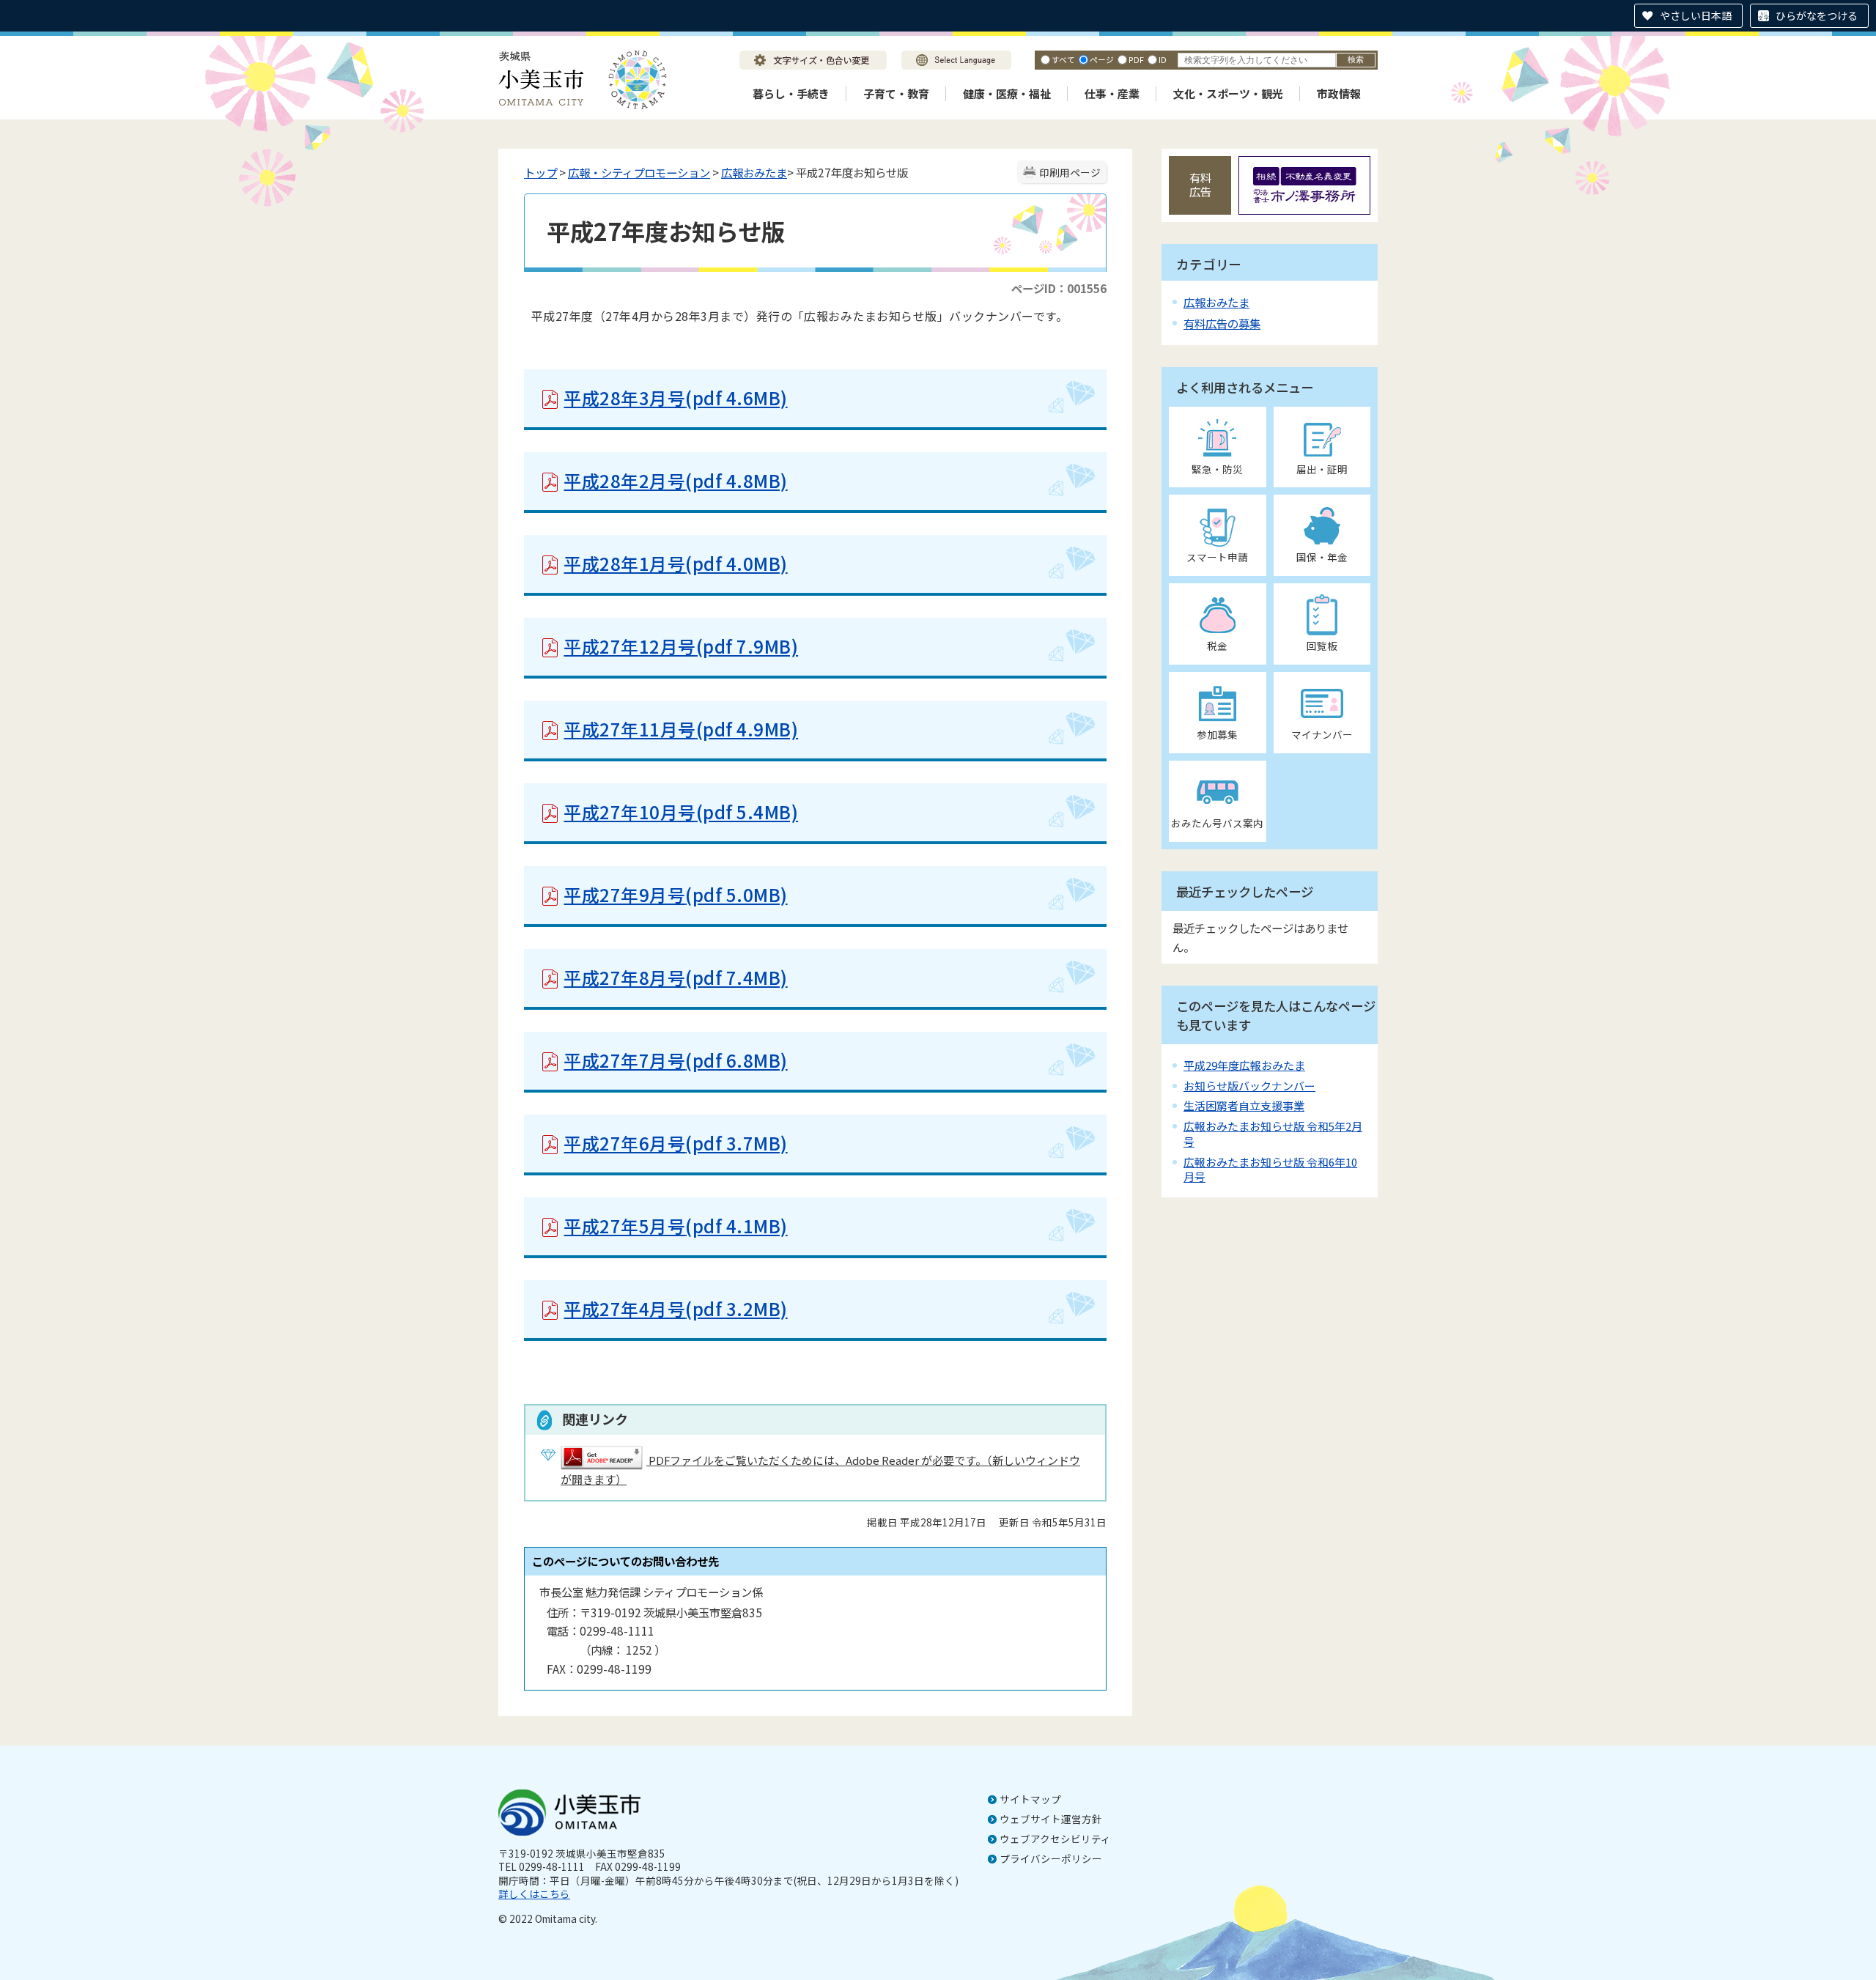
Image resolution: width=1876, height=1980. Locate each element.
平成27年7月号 (675, 1060)
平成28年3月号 (675, 398)
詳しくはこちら (534, 1894)
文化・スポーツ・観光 (1228, 93)
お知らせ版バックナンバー (1249, 1086)
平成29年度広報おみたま (1244, 1065)
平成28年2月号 (675, 480)
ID (1163, 59)
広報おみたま (754, 172)
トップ (540, 172)
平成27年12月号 (681, 646)
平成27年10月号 (681, 812)
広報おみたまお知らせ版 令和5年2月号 (1273, 1133)
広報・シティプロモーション (639, 172)
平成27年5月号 (675, 1226)
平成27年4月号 (675, 1308)
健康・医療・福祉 (1007, 93)
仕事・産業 (1112, 93)
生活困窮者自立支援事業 (1244, 1105)
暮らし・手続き (791, 93)
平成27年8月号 (675, 977)
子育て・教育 (896, 93)
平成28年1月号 (675, 563)
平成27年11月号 (681, 729)
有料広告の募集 (1222, 323)
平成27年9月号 (675, 894)
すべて (1063, 59)
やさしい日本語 (1696, 15)
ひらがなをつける (1817, 15)
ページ (1102, 59)
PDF (1136, 59)
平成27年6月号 (675, 1143)
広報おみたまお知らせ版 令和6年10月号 (1270, 1169)
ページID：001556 (1059, 288)
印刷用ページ (1070, 172)
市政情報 (1339, 93)
